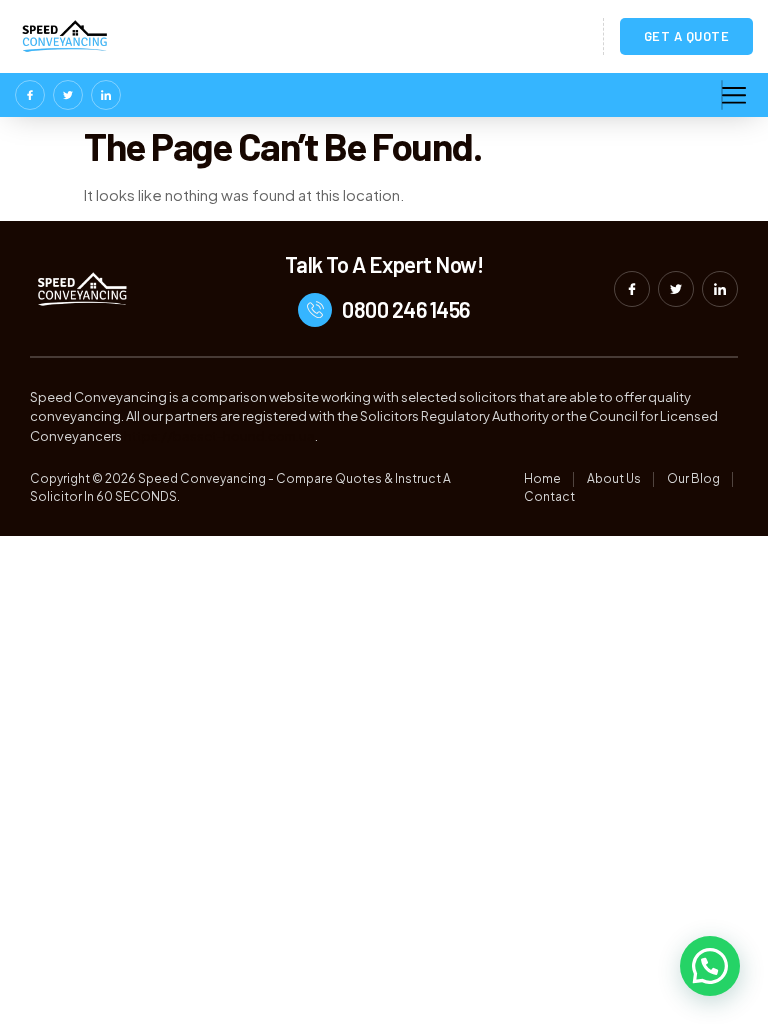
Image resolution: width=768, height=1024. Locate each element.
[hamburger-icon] (722, 95)
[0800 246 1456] (315, 310)
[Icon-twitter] (68, 95)
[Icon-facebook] (30, 95)
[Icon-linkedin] (106, 95)
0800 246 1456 (406, 309)
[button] (710, 966)
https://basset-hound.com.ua (219, 436)
